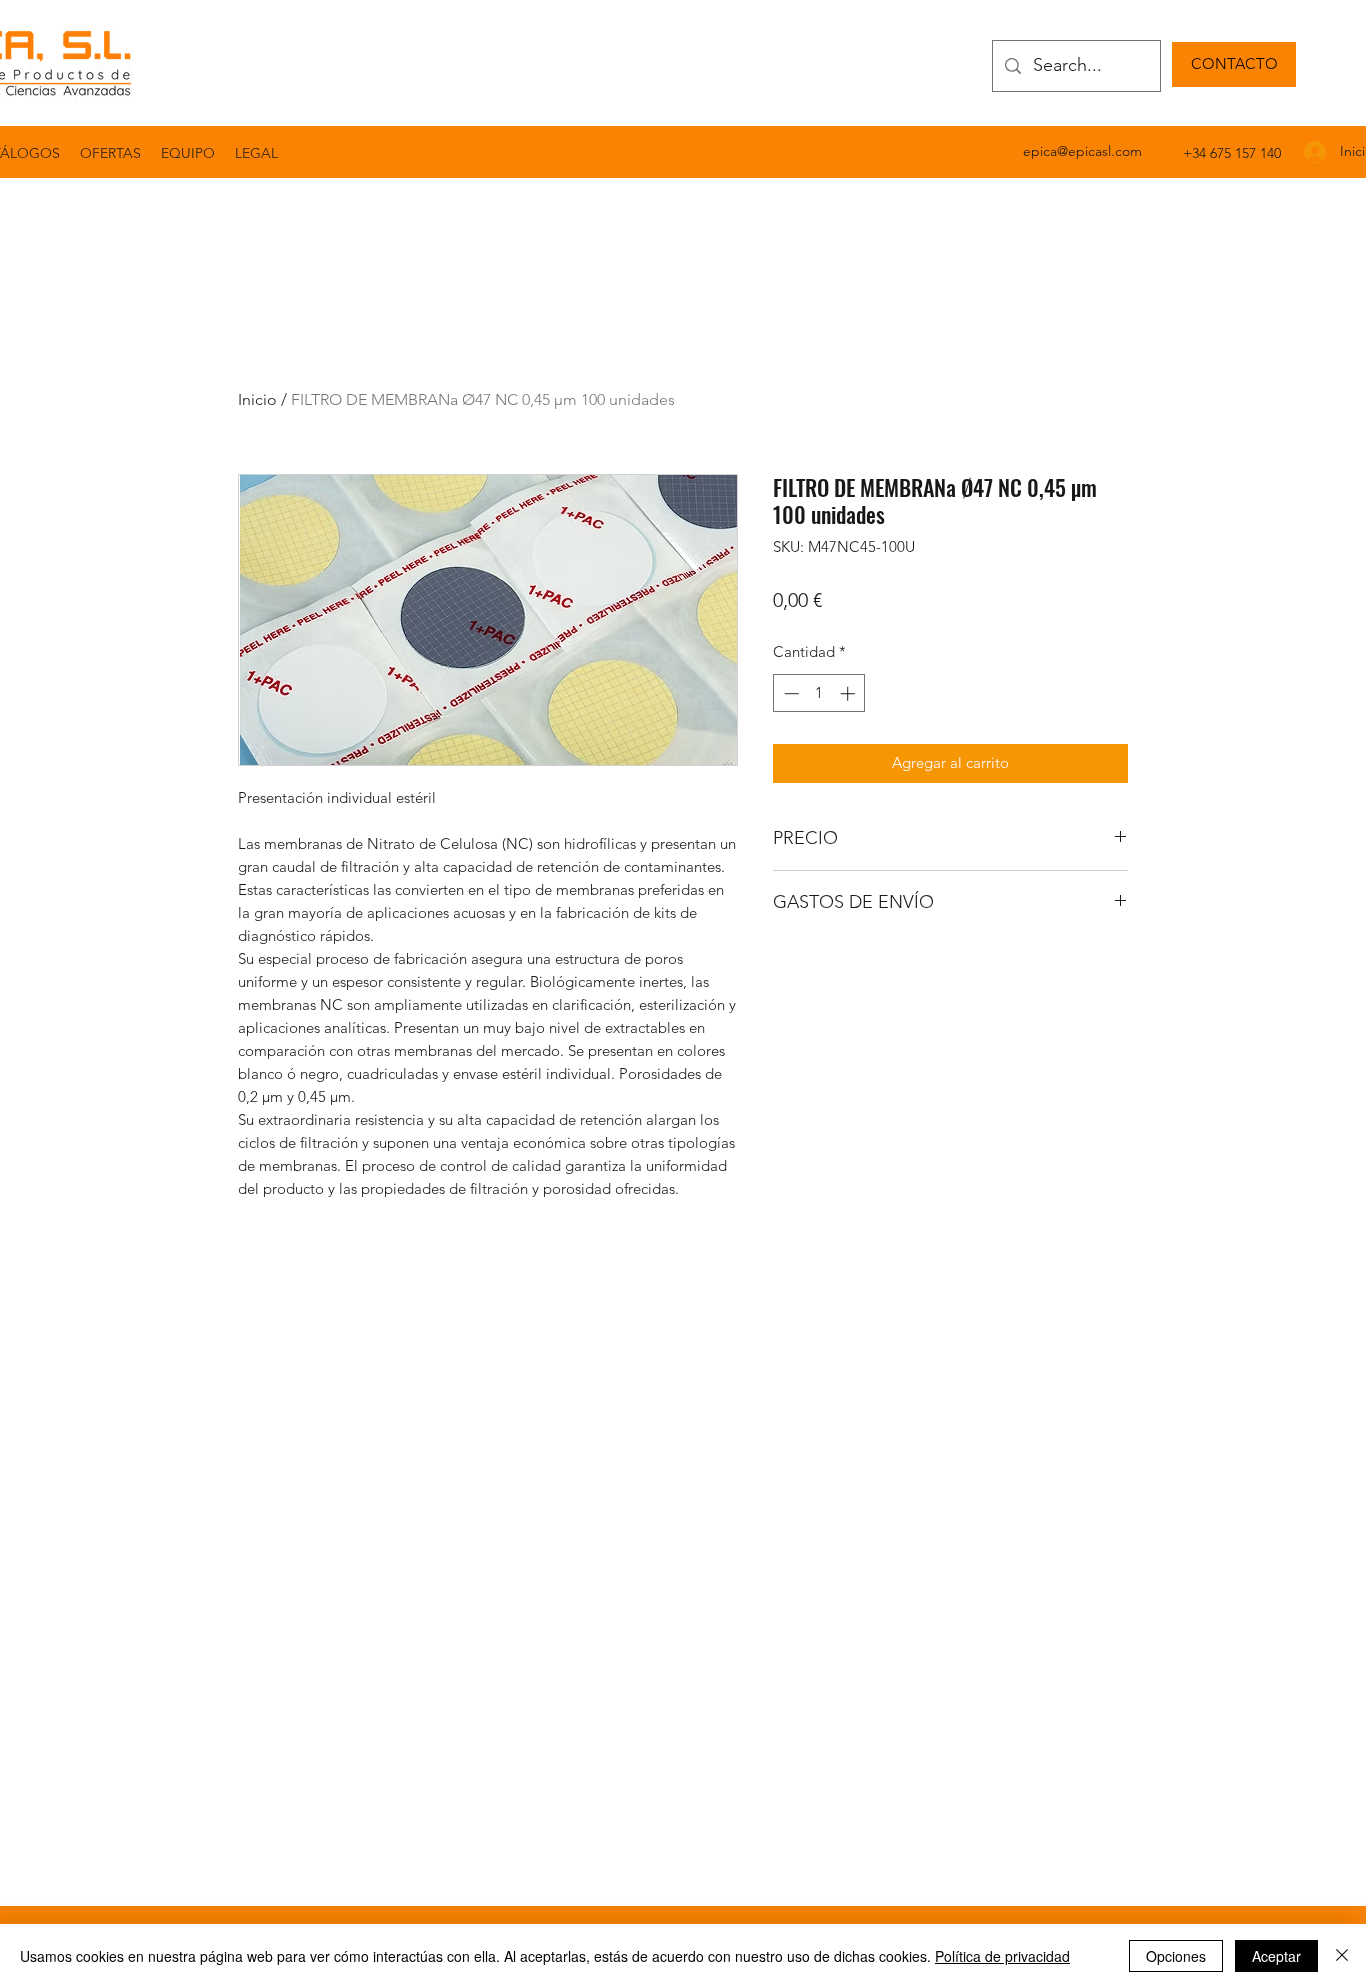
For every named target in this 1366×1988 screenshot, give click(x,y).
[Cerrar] (1342, 1956)
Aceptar (1276, 1956)
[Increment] (849, 693)
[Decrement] (789, 693)
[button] (256, 153)
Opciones (1176, 1956)
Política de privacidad (1002, 1956)
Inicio (257, 399)
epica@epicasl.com (1082, 151)
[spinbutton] (819, 693)
